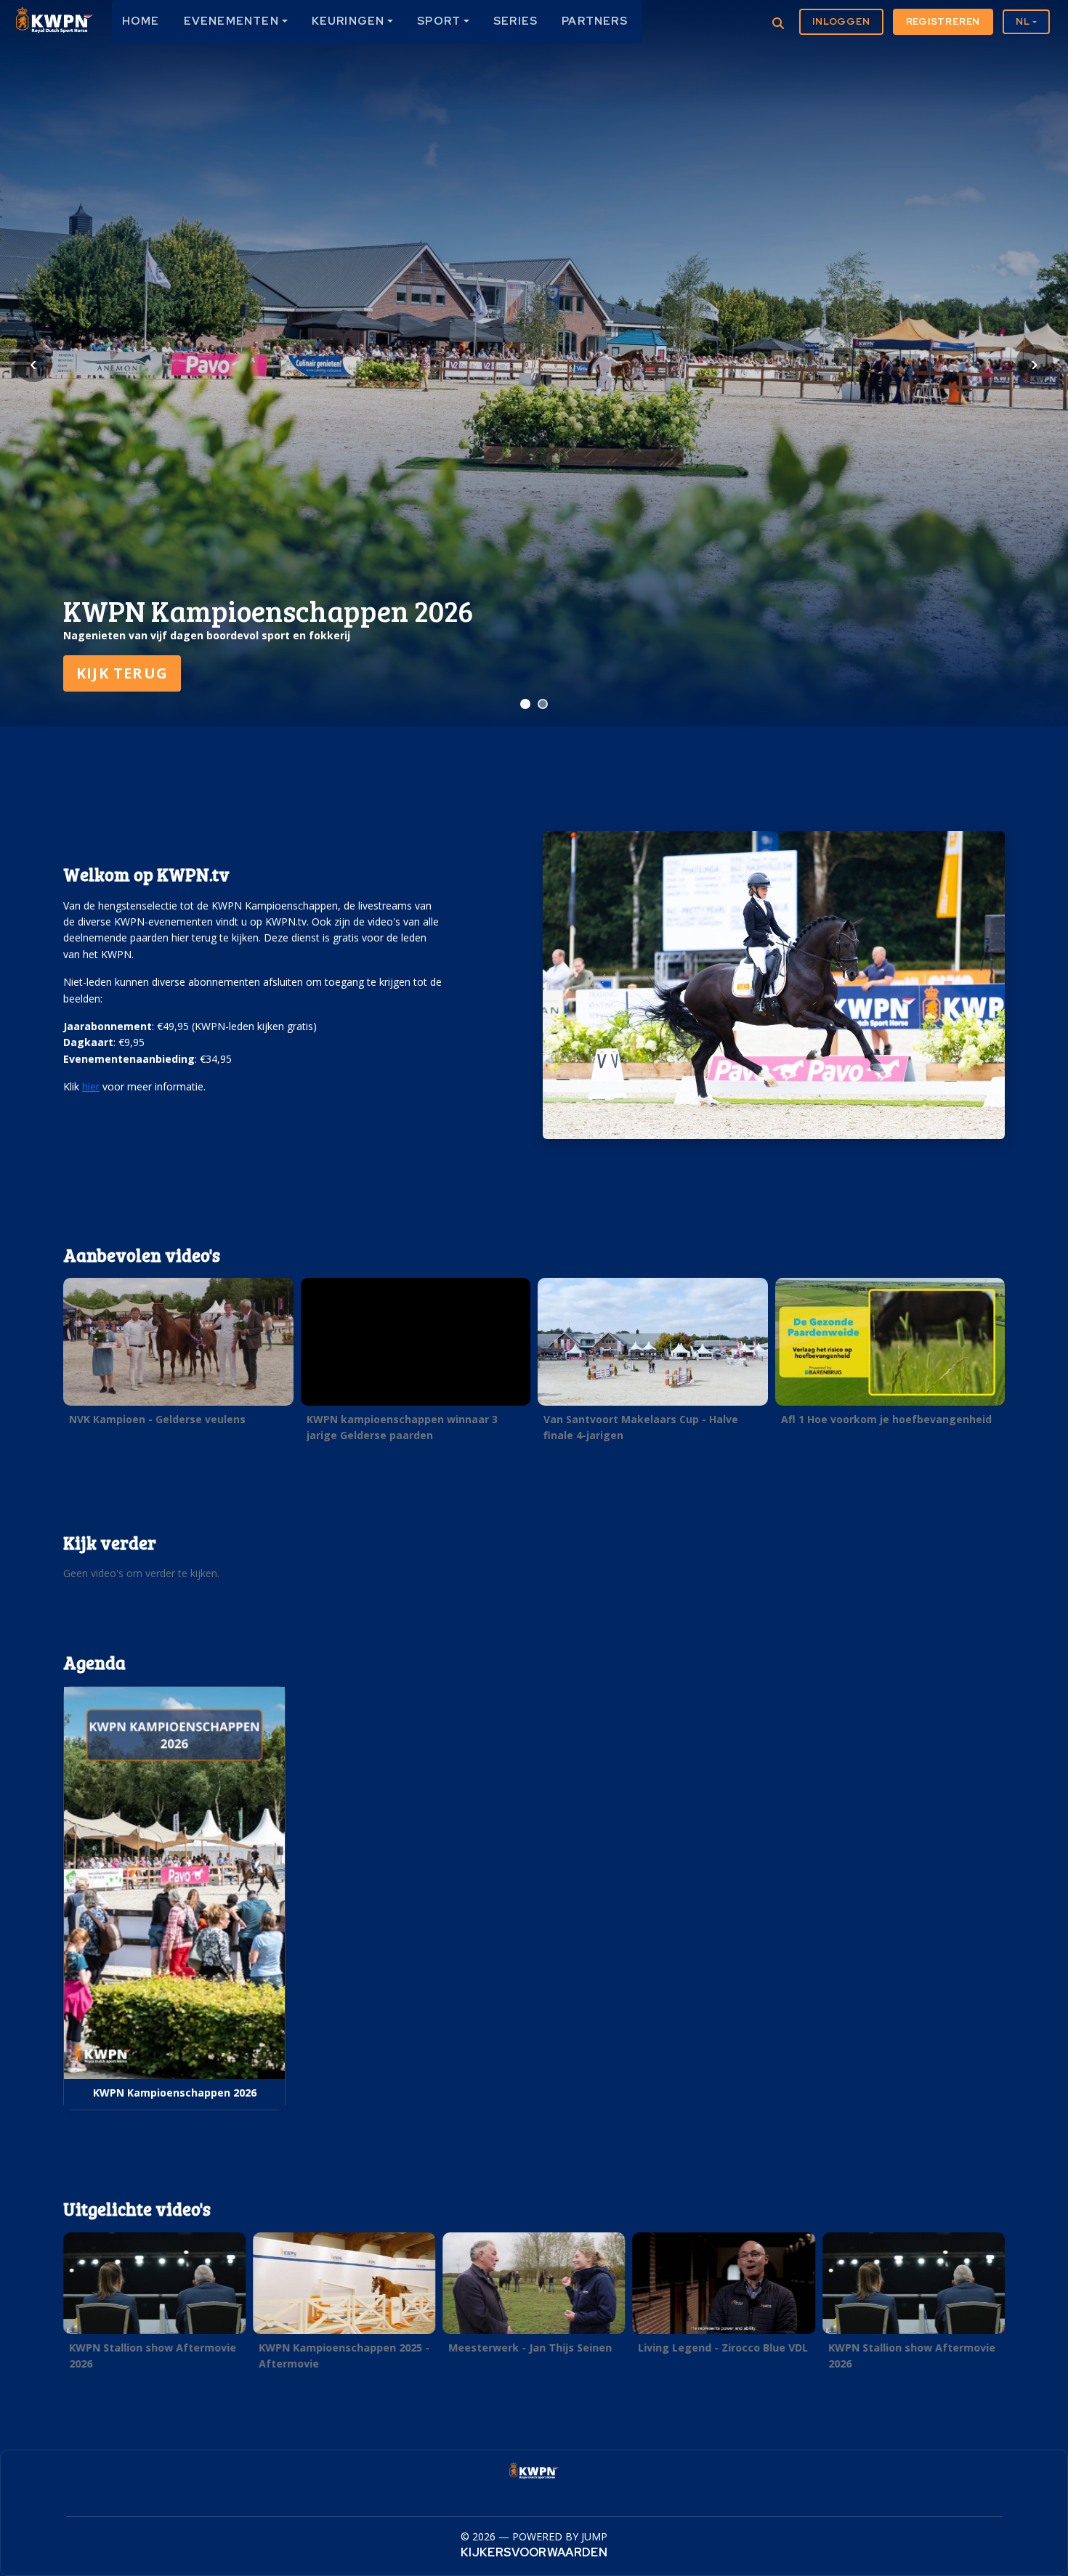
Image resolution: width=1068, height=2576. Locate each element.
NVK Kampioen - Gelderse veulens (157, 1419)
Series (515, 21)
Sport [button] (439, 21)
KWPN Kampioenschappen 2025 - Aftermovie (344, 2355)
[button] (178, 1356)
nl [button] (1023, 21)
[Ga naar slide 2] (543, 704)
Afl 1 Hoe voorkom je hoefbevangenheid (886, 1419)
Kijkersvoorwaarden (534, 2552)
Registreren (943, 21)
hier (91, 1086)
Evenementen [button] (231, 21)
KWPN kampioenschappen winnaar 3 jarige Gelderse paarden (402, 1427)
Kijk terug (122, 673)
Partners (595, 21)
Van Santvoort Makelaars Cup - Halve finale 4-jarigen (641, 1427)
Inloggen (841, 21)
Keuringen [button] (348, 21)
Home (141, 21)
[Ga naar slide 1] (525, 704)
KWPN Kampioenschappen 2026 (175, 2093)
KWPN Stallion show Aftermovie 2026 (153, 2355)
